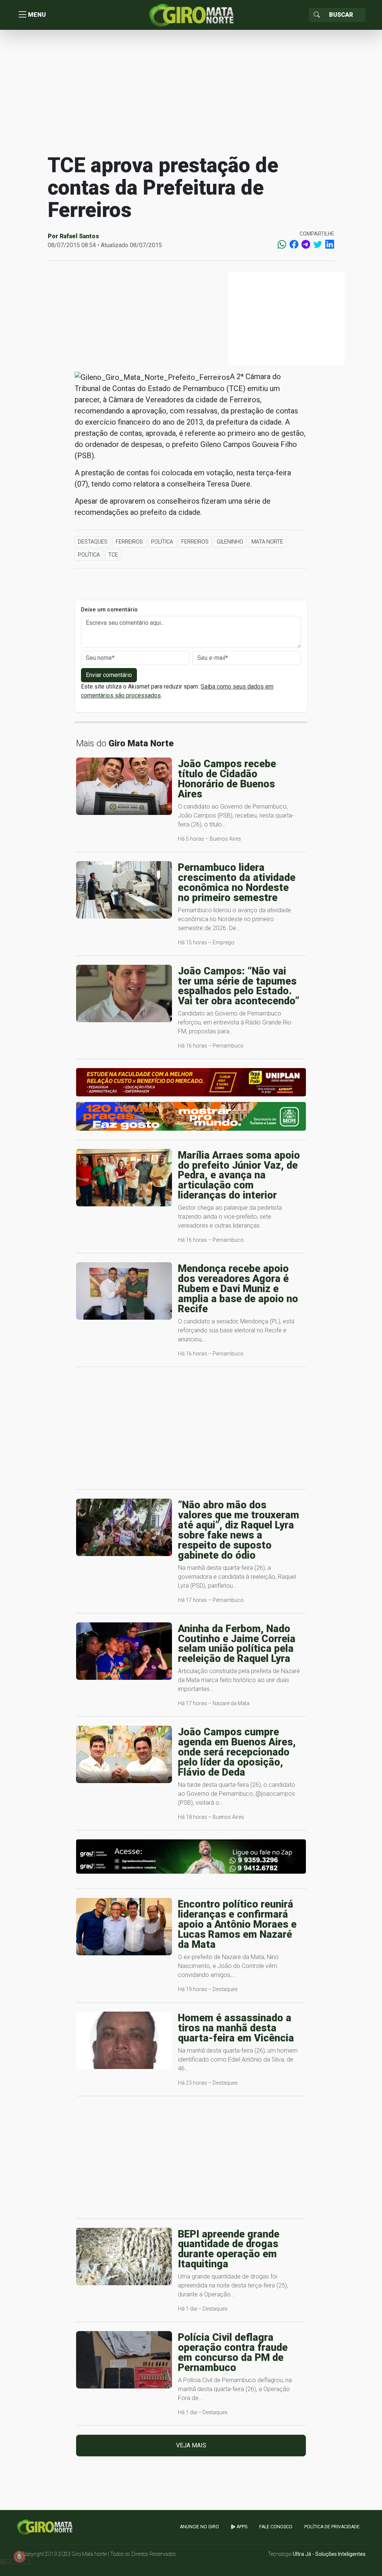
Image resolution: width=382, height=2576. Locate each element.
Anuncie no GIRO (199, 2527)
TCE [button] (113, 555)
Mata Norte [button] (267, 542)
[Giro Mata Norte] (191, 14)
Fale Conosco (276, 2527)
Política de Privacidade (332, 2527)
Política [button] (162, 542)
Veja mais (191, 2445)
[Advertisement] (191, 91)
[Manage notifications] (19, 2557)
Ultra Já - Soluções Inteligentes (329, 2554)
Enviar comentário (109, 675)
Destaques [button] (93, 542)
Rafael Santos (79, 236)
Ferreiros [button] (129, 542)
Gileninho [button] (230, 542)
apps (241, 2527)
